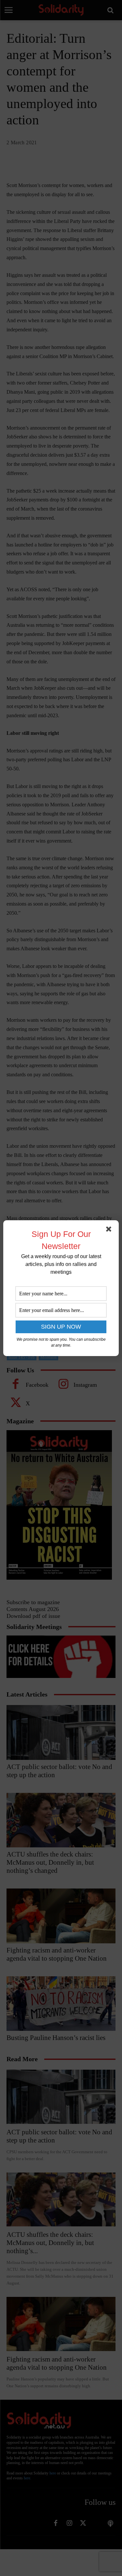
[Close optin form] (110, 1230)
